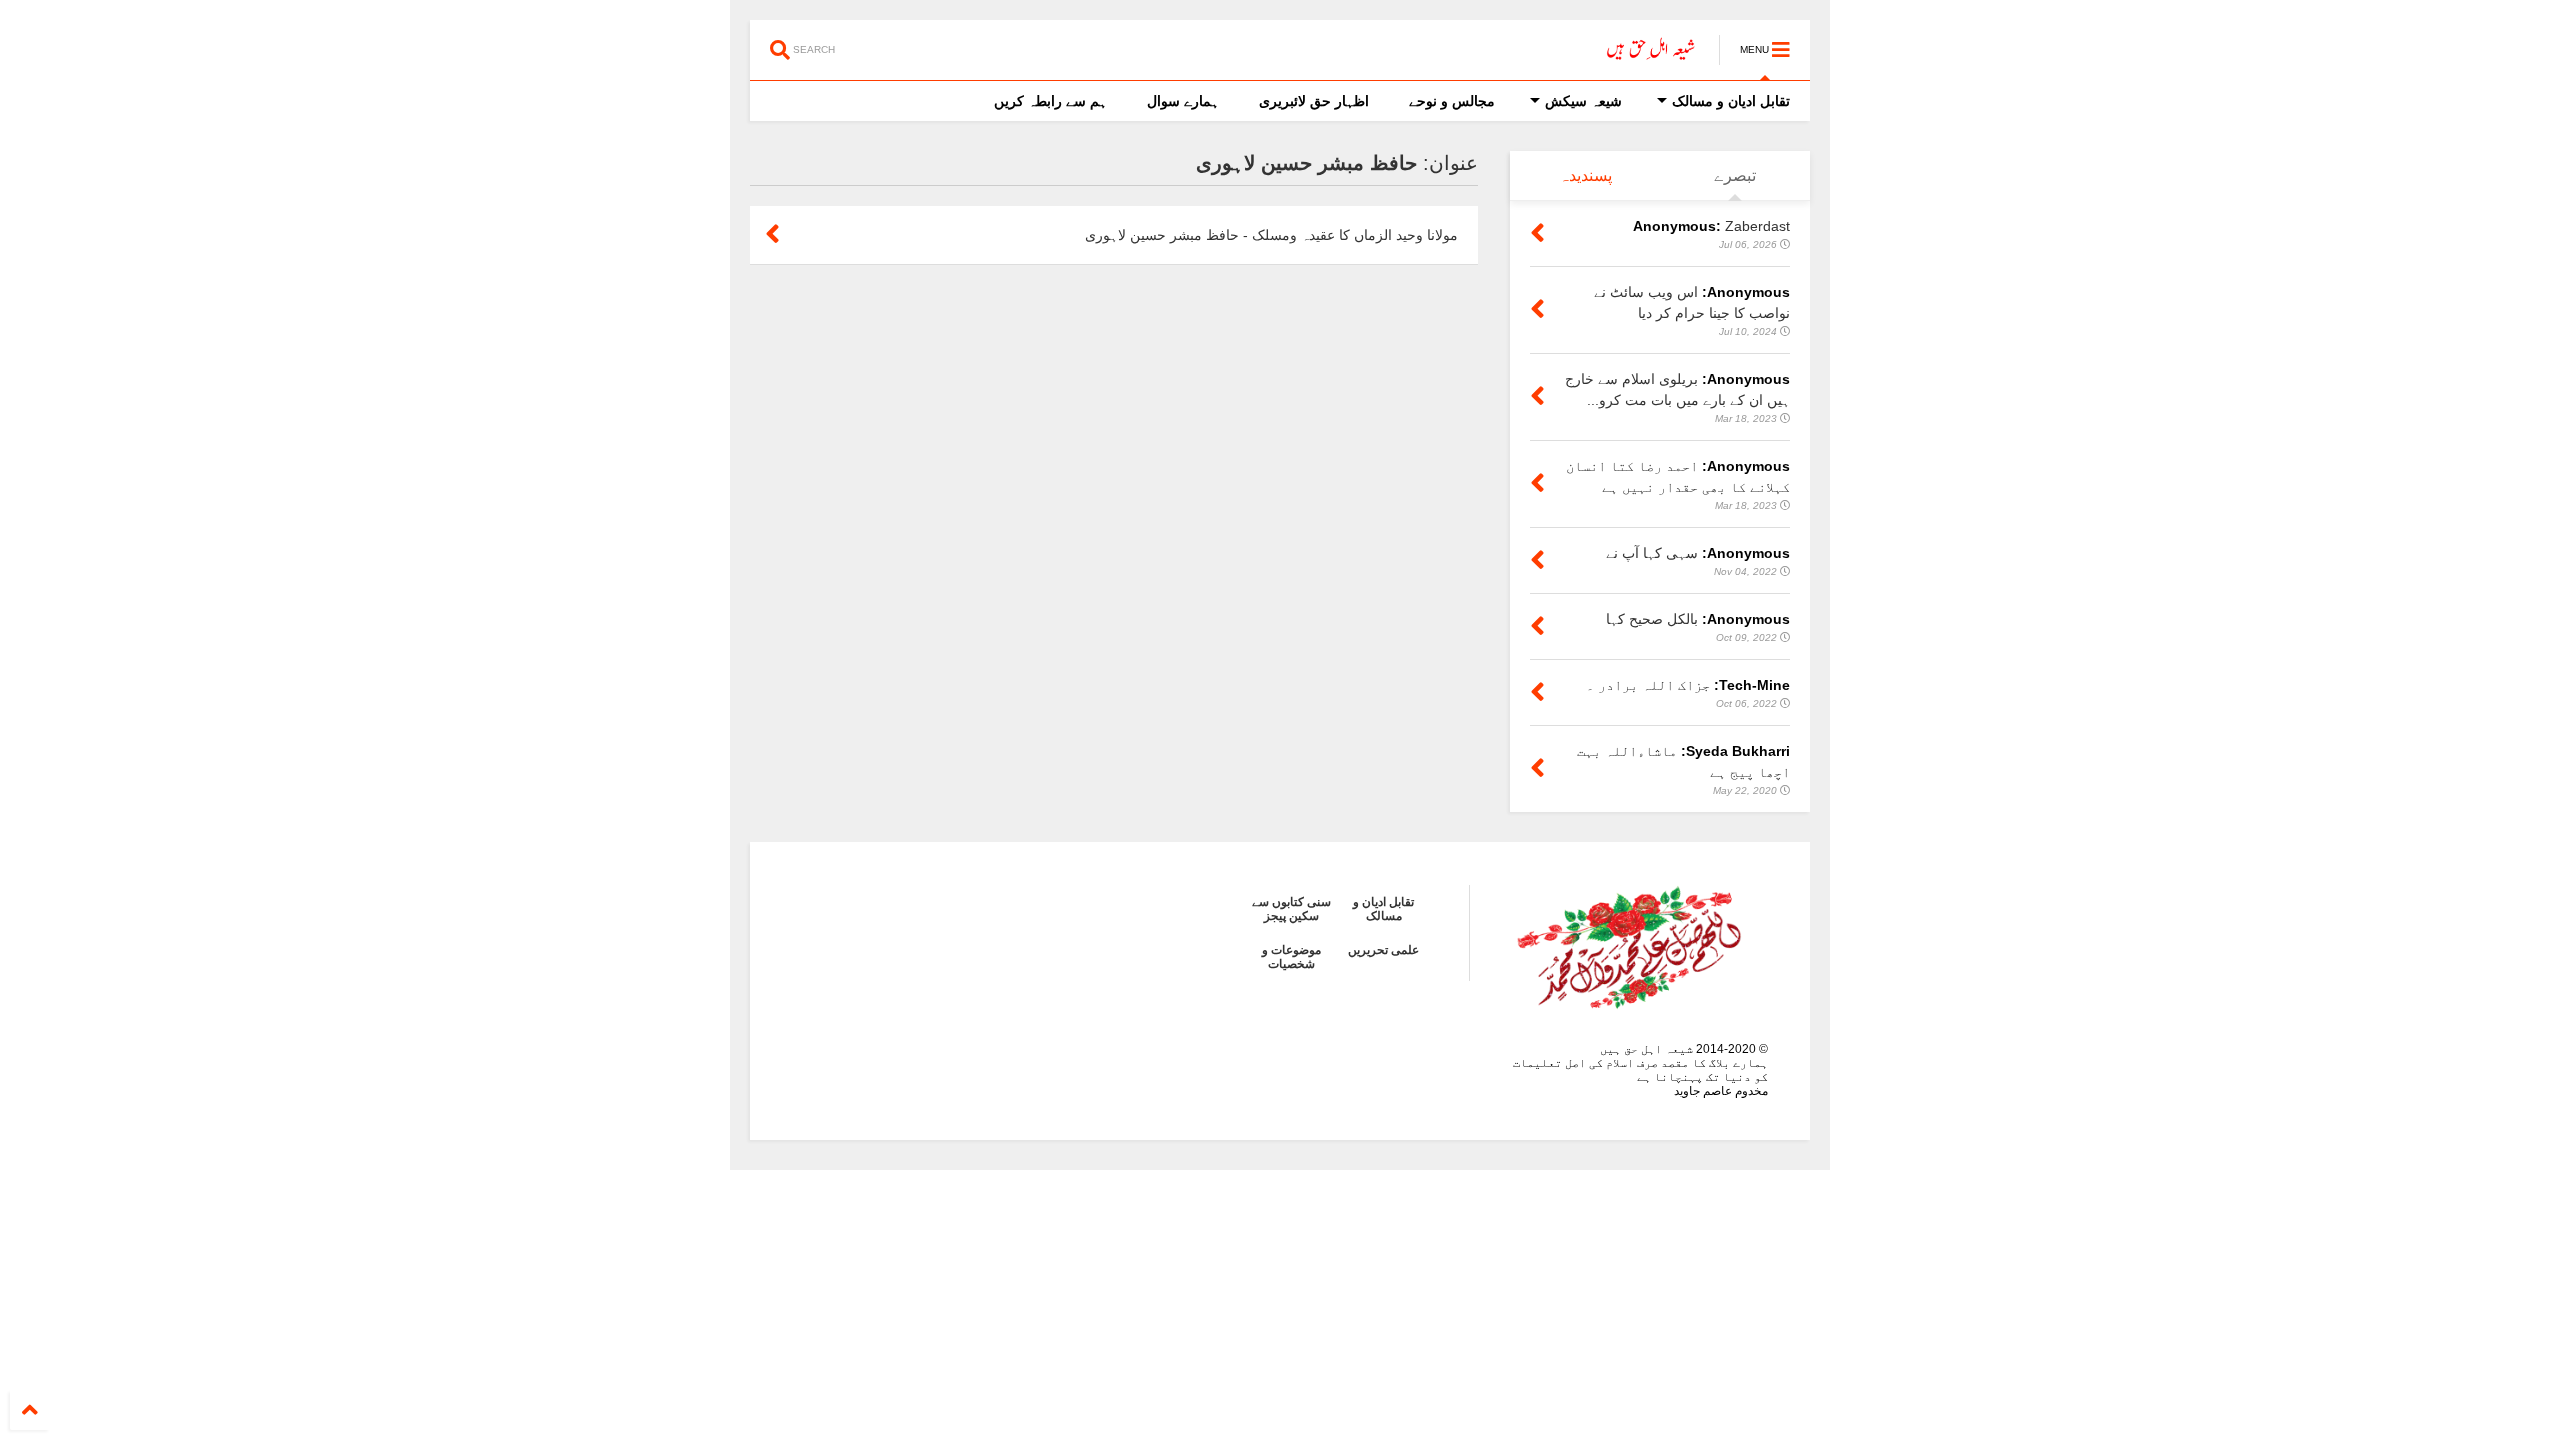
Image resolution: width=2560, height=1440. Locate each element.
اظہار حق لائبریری (1314, 101)
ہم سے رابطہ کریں (1050, 101)
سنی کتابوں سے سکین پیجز (1291, 909)
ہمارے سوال (1183, 101)
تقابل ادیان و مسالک (1731, 101)
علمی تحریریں (1383, 950)
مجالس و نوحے (1452, 101)
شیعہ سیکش (1583, 101)
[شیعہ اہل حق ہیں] (1651, 56)
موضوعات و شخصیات (1291, 957)
